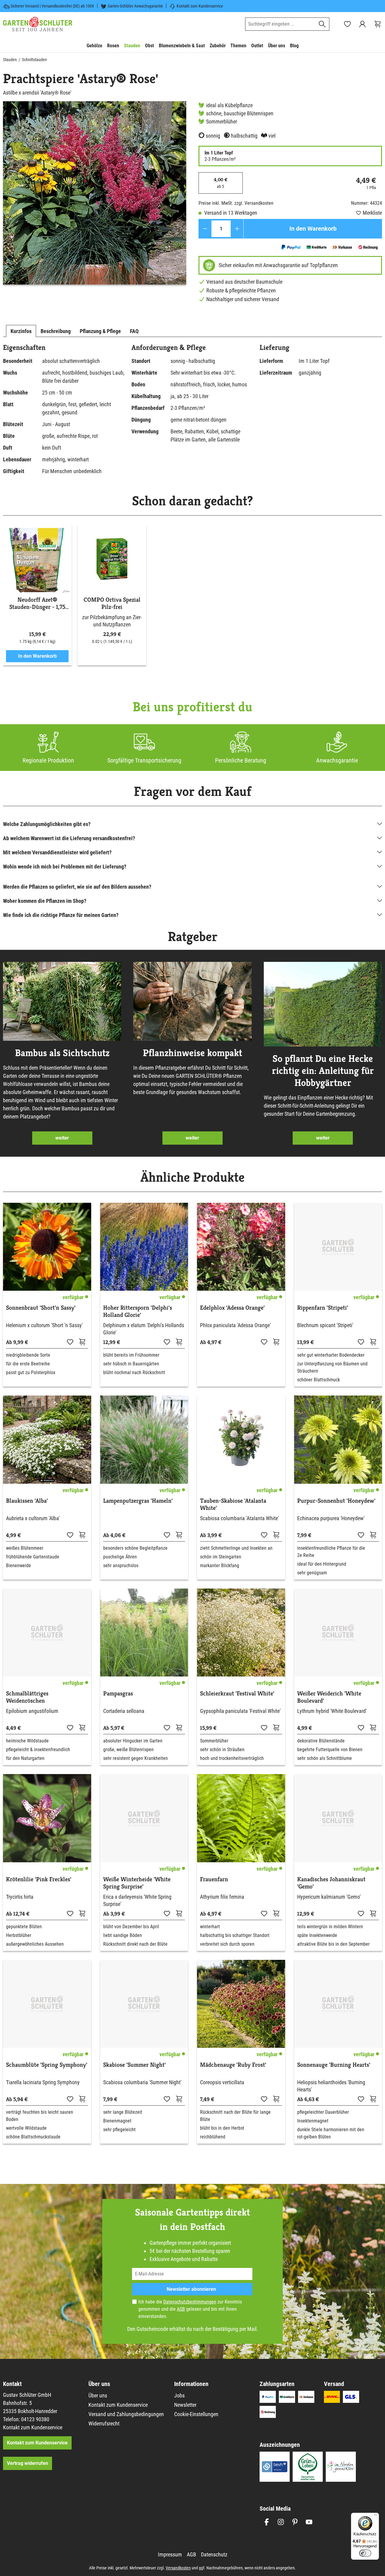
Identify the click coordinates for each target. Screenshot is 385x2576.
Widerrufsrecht (104, 2423)
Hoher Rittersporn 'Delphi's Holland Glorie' (138, 1311)
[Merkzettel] (347, 24)
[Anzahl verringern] (205, 229)
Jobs (179, 2395)
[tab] (21, 331)
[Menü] (375, 2516)
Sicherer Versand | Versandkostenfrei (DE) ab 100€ (52, 6)
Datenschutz (214, 2554)
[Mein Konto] (362, 24)
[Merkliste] (70, 1342)
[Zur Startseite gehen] (38, 24)
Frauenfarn (214, 1879)
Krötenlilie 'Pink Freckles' (39, 1879)
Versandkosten (178, 2568)
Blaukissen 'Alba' (27, 1501)
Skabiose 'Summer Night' (134, 2065)
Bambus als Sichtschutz (62, 1053)
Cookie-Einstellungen (196, 2414)
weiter (62, 1138)
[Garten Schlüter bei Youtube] (309, 2522)
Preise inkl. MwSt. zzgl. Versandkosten (236, 203)
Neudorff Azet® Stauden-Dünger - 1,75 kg (37, 603)
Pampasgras (118, 1694)
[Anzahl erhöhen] (237, 229)
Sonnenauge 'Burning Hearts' (334, 2065)
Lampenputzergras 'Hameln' (138, 1501)
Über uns (98, 2395)
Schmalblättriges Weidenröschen (27, 1697)
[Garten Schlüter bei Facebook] (267, 2522)
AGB (181, 2309)
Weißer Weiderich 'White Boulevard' (329, 1697)
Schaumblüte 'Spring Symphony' (47, 2065)
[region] (95, 193)
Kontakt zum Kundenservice (200, 6)
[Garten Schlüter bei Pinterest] (295, 2522)
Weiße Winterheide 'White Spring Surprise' (137, 1883)
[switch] (365, 2553)
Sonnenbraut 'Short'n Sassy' (41, 1308)
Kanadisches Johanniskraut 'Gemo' (331, 1883)
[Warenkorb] (377, 24)
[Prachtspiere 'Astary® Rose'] (95, 193)
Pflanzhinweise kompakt (192, 1053)
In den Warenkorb (313, 229)
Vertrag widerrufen (28, 2463)
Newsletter (185, 2405)
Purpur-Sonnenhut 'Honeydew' (336, 1501)
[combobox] (280, 24)
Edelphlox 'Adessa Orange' (232, 1308)
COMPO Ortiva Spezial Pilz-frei (112, 603)
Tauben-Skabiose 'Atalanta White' (233, 1505)
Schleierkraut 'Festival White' (237, 1694)
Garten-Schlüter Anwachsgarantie (135, 6)
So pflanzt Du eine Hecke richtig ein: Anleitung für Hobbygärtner (323, 1071)
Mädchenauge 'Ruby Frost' (233, 2065)
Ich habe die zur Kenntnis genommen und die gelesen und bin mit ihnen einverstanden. (190, 2309)
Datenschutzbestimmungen (190, 2302)
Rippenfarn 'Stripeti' (323, 1308)
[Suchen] (322, 24)
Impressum (170, 2554)
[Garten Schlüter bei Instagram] (281, 2522)
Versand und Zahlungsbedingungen (126, 2414)
